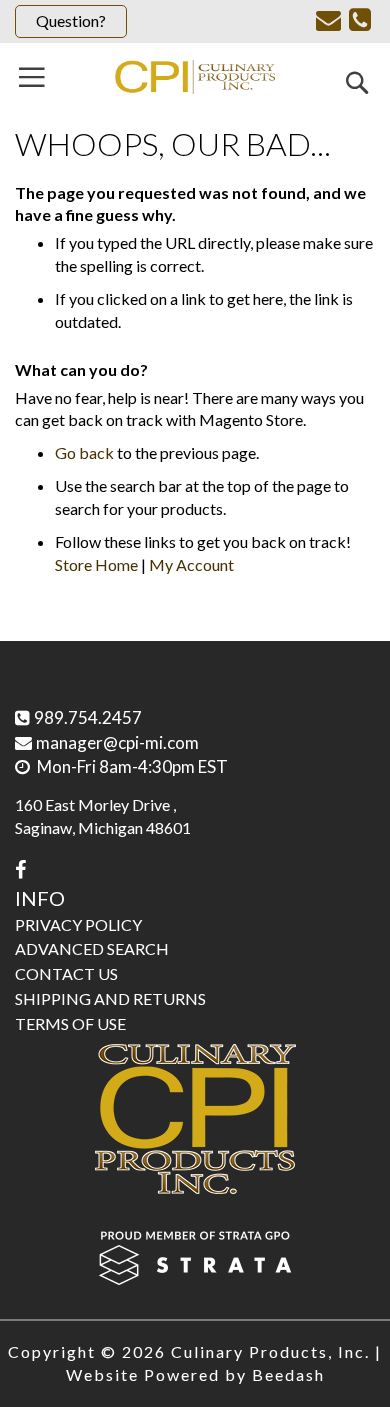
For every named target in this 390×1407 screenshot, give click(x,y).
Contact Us (66, 973)
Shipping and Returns (110, 998)
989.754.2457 (88, 717)
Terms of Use (70, 1023)
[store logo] (195, 77)
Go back (84, 452)
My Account (191, 564)
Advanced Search (92, 948)
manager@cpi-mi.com (117, 742)
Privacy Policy (78, 924)
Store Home (96, 564)
